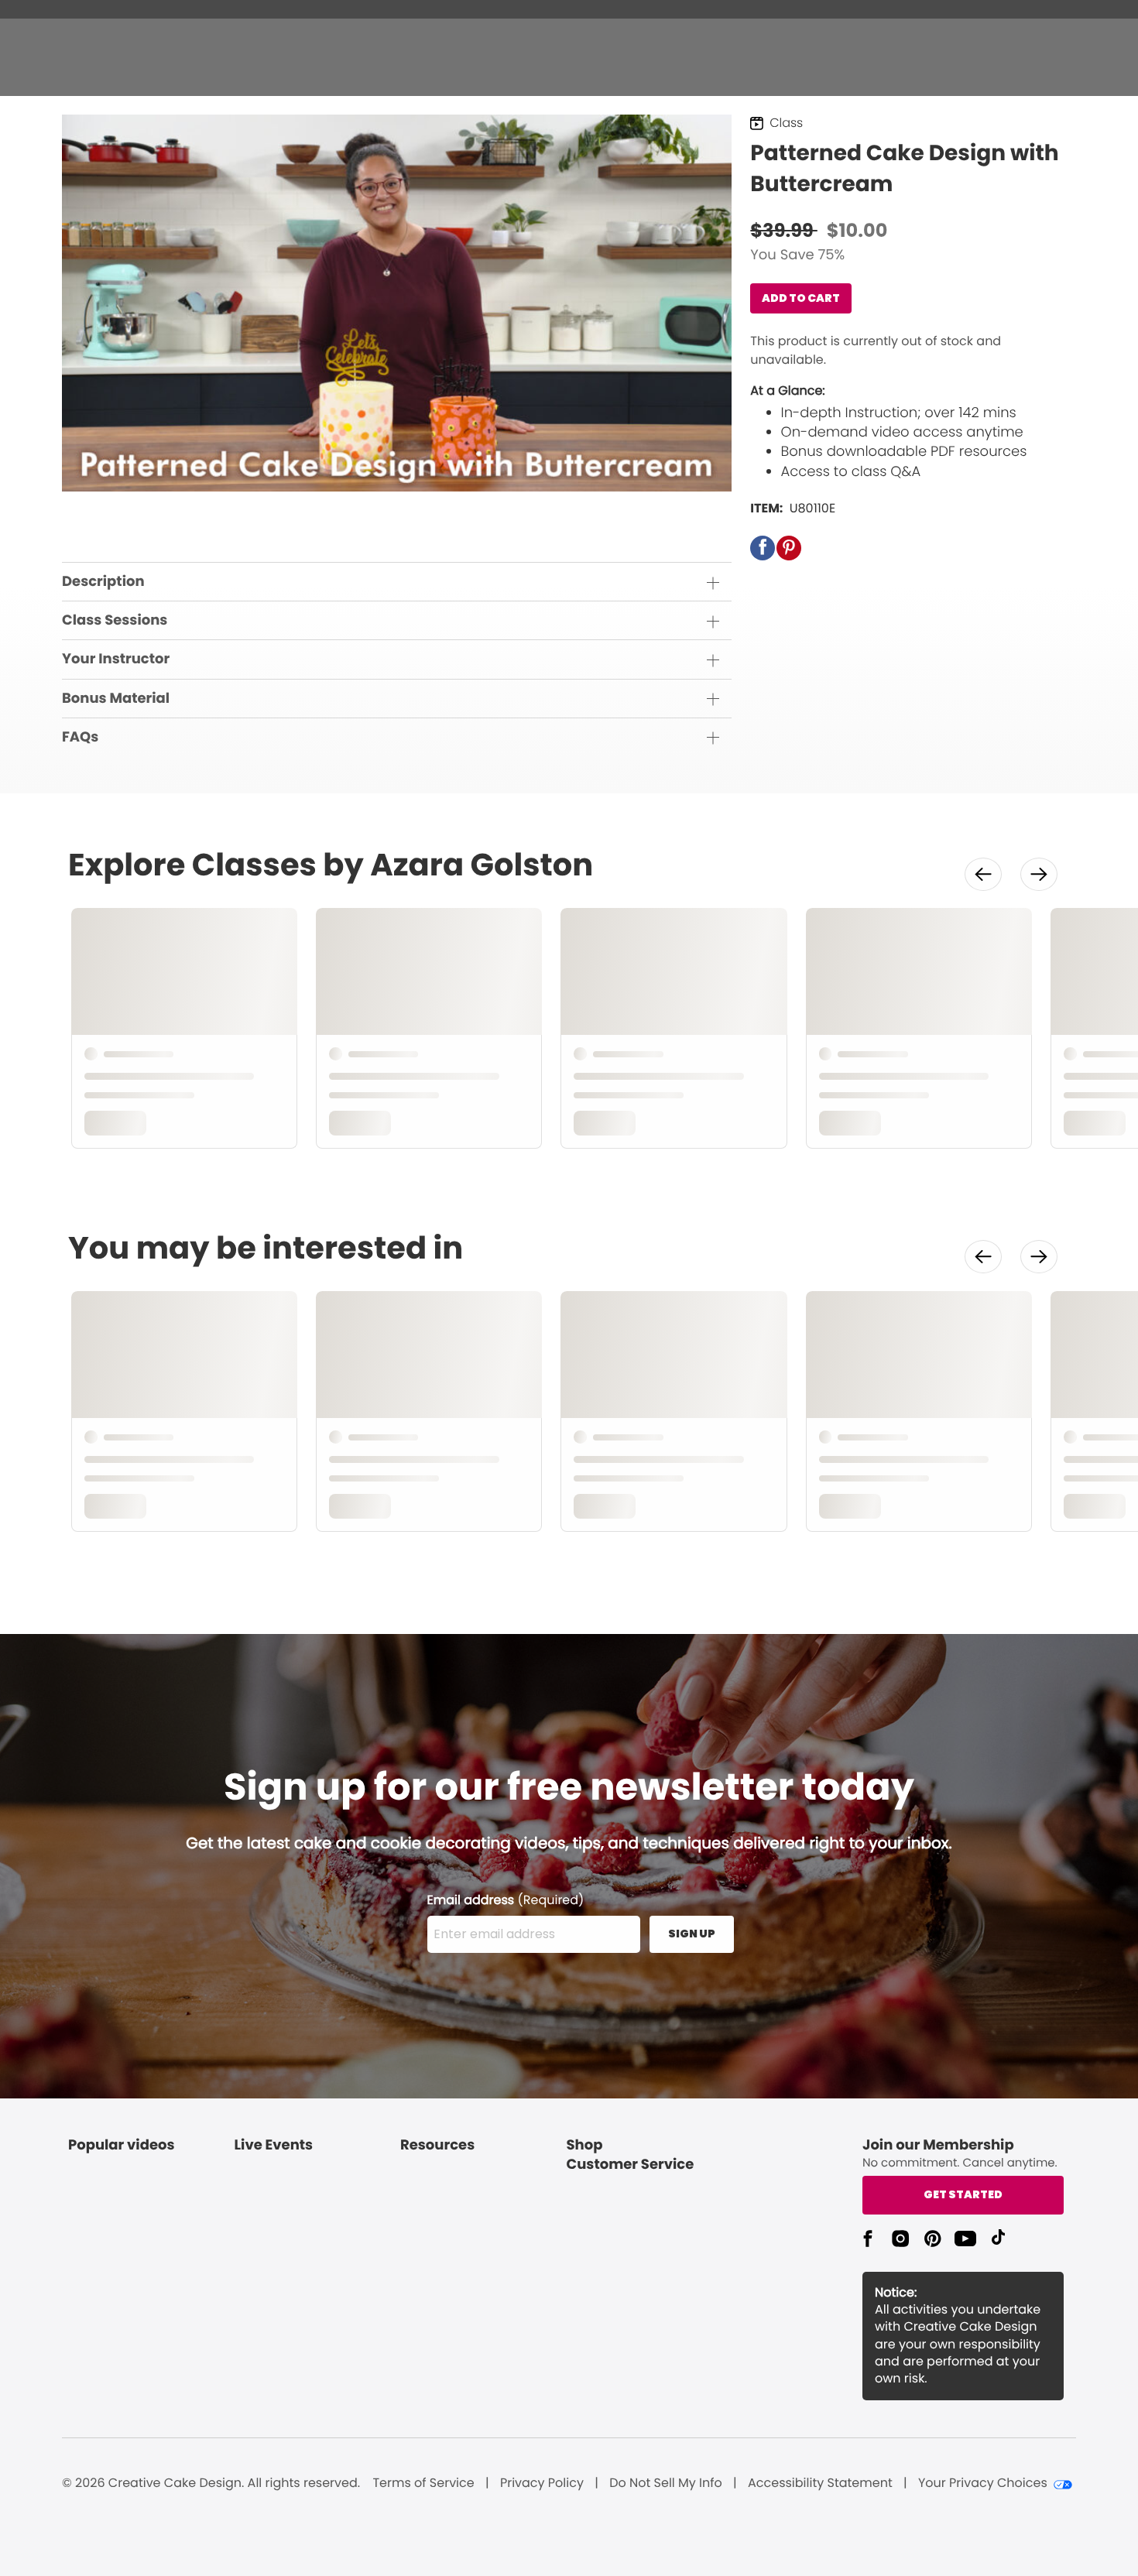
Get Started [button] (963, 2194)
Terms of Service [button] (423, 2483)
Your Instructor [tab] (116, 659)
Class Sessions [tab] (115, 620)
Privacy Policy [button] (542, 2483)
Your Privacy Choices (983, 2483)
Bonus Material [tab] (116, 699)
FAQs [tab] (80, 737)
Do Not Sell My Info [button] (666, 2483)
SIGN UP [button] (692, 1934)
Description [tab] (103, 582)
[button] (763, 548)
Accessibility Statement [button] (820, 2483)
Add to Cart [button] (801, 298)
